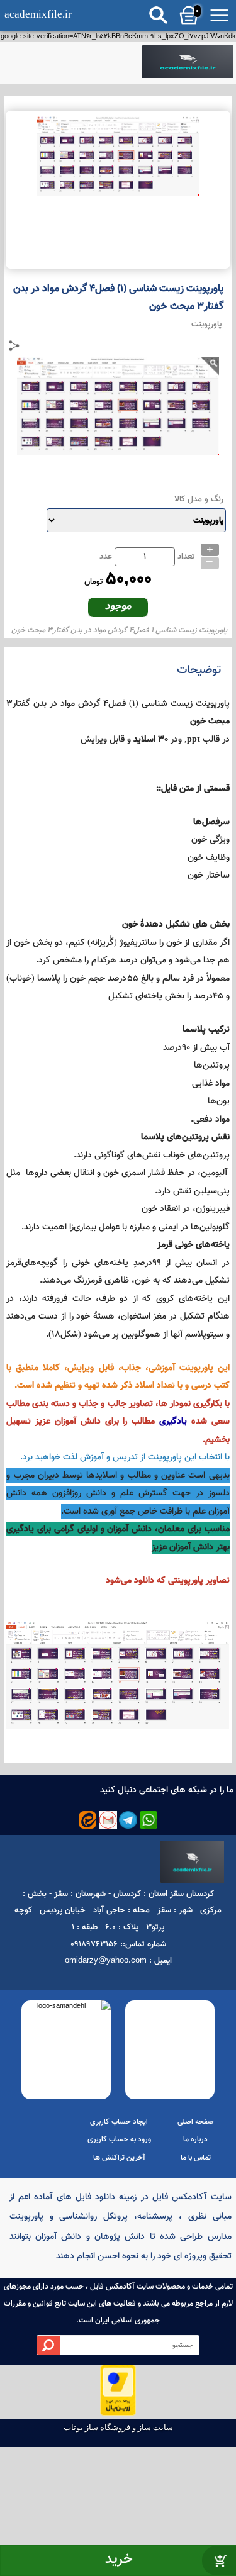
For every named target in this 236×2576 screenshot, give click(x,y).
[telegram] (128, 1820)
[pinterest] (88, 1820)
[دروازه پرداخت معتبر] (118, 2414)
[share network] (14, 346)
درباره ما (195, 2139)
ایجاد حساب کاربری (119, 2122)
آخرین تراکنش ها (119, 2158)
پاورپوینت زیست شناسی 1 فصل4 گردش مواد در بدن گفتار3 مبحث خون (119, 630)
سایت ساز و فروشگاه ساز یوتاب (118, 2427)
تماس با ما (196, 2158)
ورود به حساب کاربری (119, 2139)
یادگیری (171, 1421)
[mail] (108, 1820)
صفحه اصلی (196, 2122)
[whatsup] (149, 1820)
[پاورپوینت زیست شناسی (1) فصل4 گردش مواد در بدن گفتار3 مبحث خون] (187, 63)
